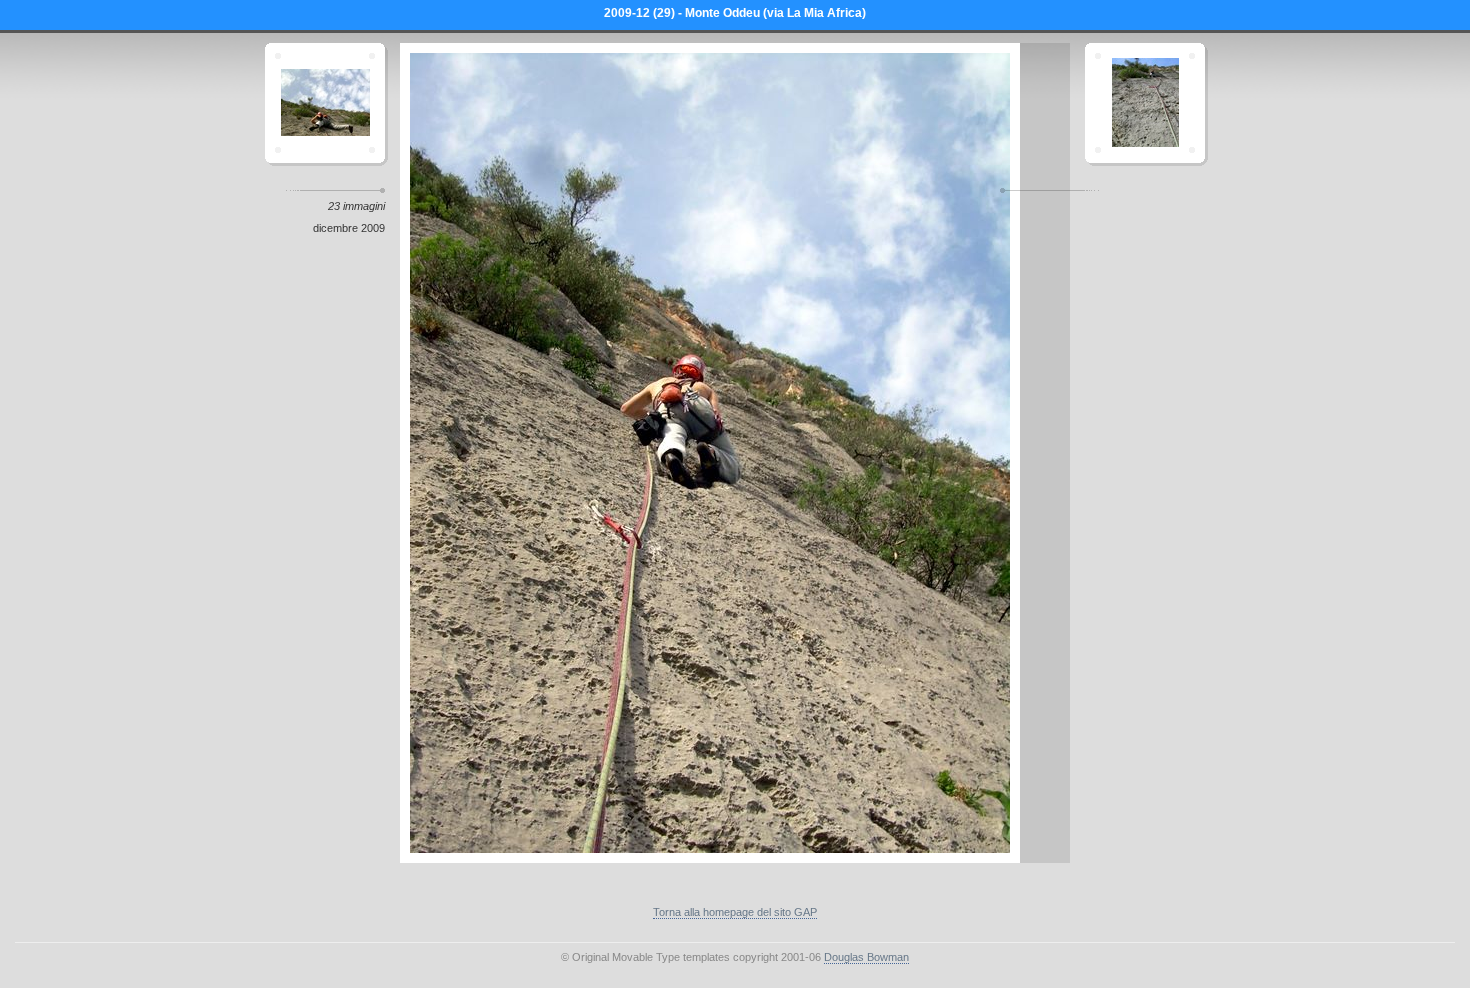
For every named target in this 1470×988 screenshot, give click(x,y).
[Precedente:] (325, 103)
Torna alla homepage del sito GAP (735, 912)
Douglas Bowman (866, 957)
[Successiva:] (1145, 103)
